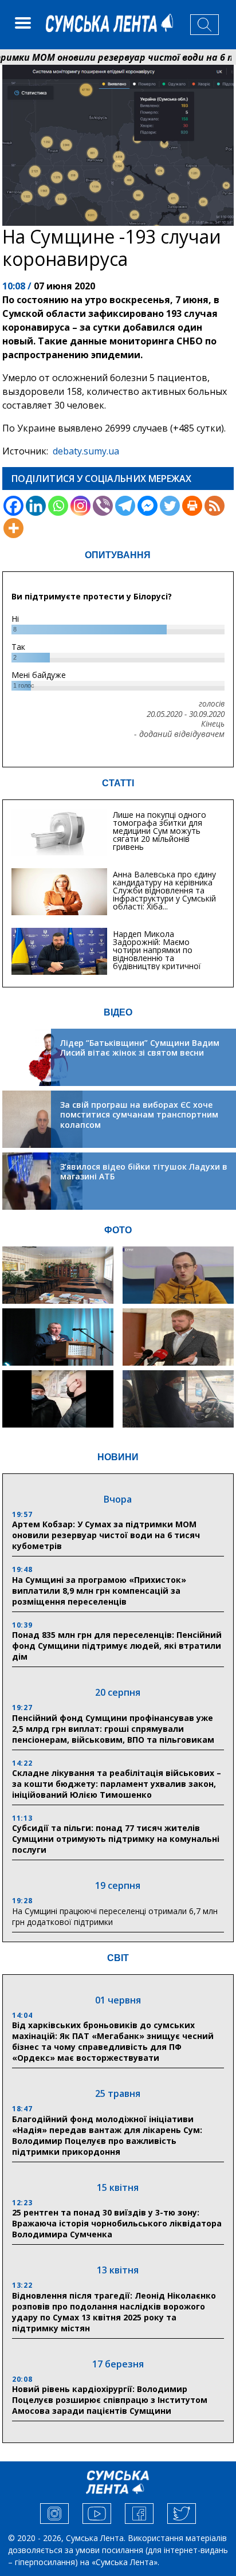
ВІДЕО (118, 1012)
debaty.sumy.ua (86, 451)
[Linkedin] (36, 506)
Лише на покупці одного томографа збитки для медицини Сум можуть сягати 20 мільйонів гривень (160, 831)
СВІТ (118, 1958)
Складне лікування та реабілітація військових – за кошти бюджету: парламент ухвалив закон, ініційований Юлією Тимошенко (117, 1784)
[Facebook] (13, 506)
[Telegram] (125, 506)
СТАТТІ (118, 783)
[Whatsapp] (58, 506)
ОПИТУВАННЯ (118, 555)
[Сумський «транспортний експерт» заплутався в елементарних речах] (178, 1275)
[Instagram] (80, 506)
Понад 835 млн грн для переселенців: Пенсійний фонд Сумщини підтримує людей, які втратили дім (117, 1646)
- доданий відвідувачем (179, 734)
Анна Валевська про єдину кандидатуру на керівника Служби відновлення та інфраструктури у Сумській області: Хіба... (164, 890)
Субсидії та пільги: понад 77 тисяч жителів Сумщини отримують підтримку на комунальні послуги (116, 1839)
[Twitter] (170, 506)
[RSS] (215, 506)
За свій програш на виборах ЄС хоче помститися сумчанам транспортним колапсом (139, 1115)
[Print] (192, 506)
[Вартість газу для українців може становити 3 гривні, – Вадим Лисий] (178, 1337)
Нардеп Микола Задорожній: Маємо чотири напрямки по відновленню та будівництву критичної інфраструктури (157, 954)
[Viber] (103, 506)
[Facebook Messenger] (147, 506)
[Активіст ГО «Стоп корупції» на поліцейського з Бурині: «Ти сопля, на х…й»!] (58, 1399)
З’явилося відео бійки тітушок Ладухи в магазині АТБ (144, 1172)
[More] (13, 528)
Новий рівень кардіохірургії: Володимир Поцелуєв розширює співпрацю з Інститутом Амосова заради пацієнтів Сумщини (110, 2400)
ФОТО (118, 1230)
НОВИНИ (118, 1457)
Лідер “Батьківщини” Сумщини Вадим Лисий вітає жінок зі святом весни (140, 1048)
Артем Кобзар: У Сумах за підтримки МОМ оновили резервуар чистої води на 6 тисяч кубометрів (106, 1535)
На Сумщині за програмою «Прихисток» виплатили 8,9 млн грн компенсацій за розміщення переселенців (99, 1591)
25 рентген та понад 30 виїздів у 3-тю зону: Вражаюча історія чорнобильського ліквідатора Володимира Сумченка (117, 2223)
